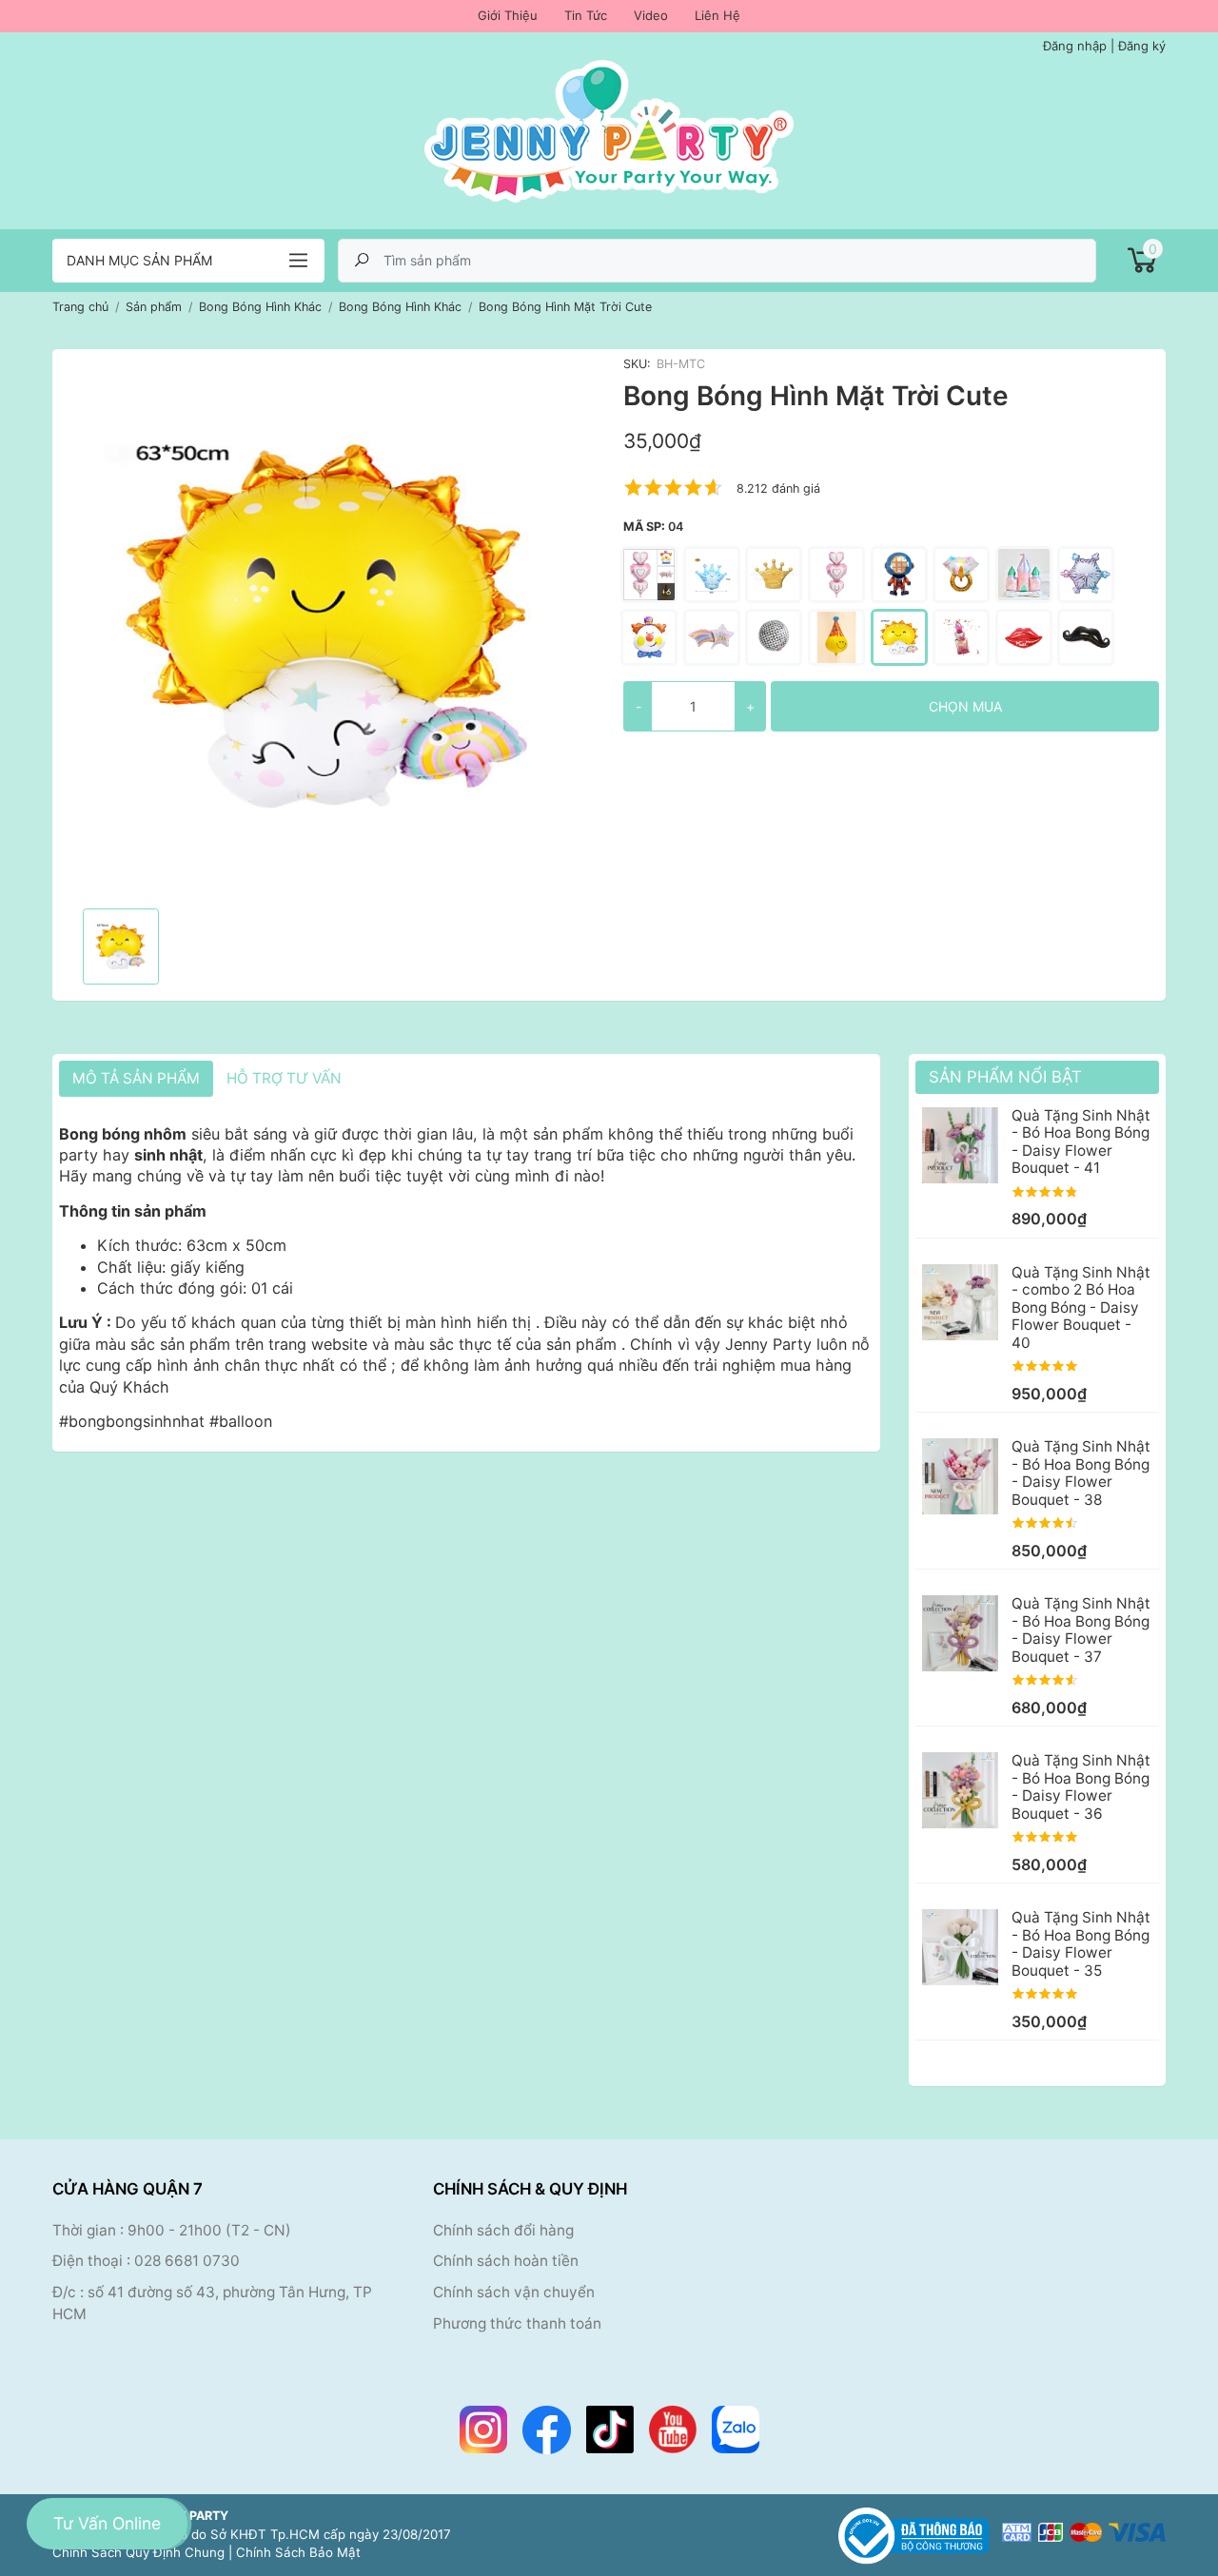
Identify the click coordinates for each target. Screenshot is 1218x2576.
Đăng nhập (1075, 46)
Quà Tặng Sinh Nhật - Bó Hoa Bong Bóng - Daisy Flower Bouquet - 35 (1081, 1943)
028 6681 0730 (187, 2261)
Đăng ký (1142, 46)
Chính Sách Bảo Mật (298, 2552)
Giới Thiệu (508, 15)
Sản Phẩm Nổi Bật (1005, 1077)
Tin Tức (586, 15)
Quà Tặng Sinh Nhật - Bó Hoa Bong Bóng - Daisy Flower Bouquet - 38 (1081, 1473)
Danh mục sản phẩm (139, 260)
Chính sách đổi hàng (503, 2230)
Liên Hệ (717, 15)
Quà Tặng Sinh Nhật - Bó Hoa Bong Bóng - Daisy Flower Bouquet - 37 (1081, 1630)
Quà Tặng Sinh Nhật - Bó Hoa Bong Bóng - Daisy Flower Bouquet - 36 (1081, 1786)
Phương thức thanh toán (517, 2323)
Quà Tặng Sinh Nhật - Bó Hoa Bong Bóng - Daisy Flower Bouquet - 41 (1081, 1142)
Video (651, 15)
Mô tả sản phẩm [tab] (136, 1078)
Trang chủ (80, 307)
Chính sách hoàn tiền (506, 2261)
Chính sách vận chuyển (514, 2292)
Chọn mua (965, 706)
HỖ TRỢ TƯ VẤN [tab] (284, 1078)
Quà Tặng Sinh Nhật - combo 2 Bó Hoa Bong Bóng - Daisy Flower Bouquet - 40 (1081, 1308)
